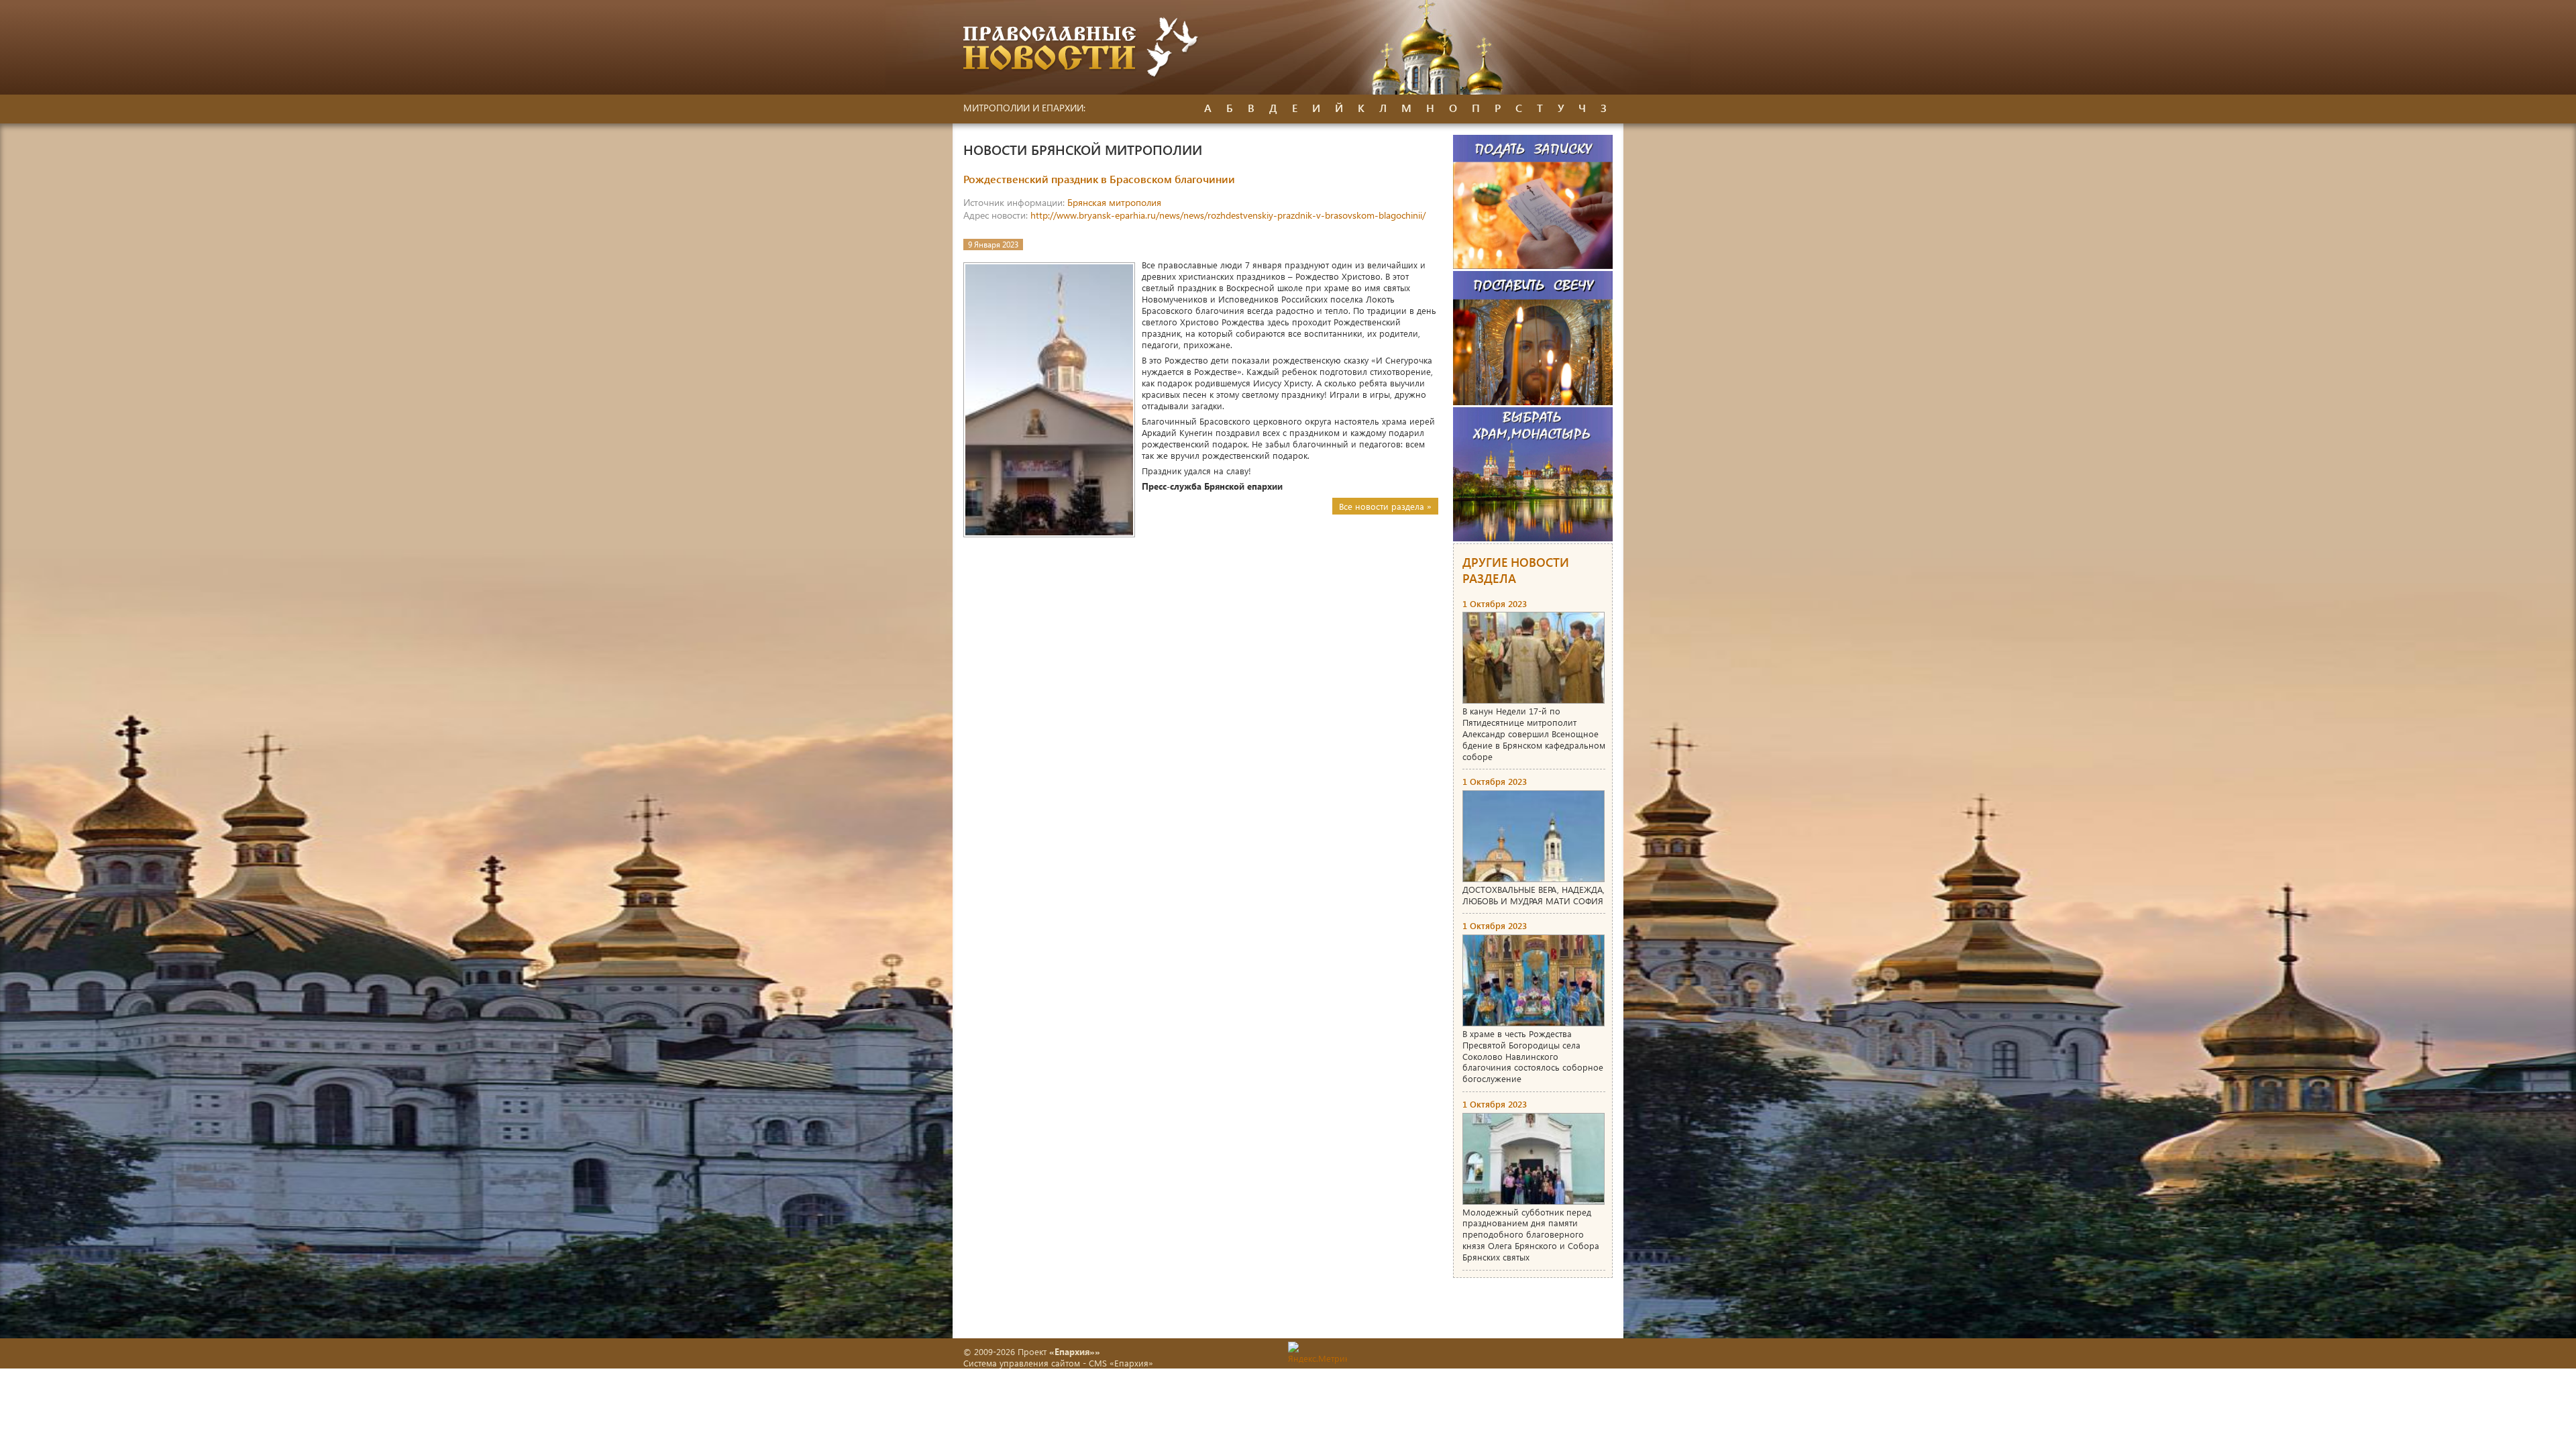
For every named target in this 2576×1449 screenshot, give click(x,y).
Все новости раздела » (1385, 506)
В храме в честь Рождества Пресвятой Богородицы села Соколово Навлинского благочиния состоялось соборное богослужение (1533, 1056)
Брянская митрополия (1114, 202)
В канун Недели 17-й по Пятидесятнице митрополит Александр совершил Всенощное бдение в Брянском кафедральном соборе (1534, 734)
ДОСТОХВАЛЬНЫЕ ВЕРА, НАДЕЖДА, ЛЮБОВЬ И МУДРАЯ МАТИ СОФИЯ (1534, 895)
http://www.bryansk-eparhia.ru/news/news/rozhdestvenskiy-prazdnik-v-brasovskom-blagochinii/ (1228, 215)
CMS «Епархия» (1121, 1363)
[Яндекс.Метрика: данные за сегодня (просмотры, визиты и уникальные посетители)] (1318, 1353)
